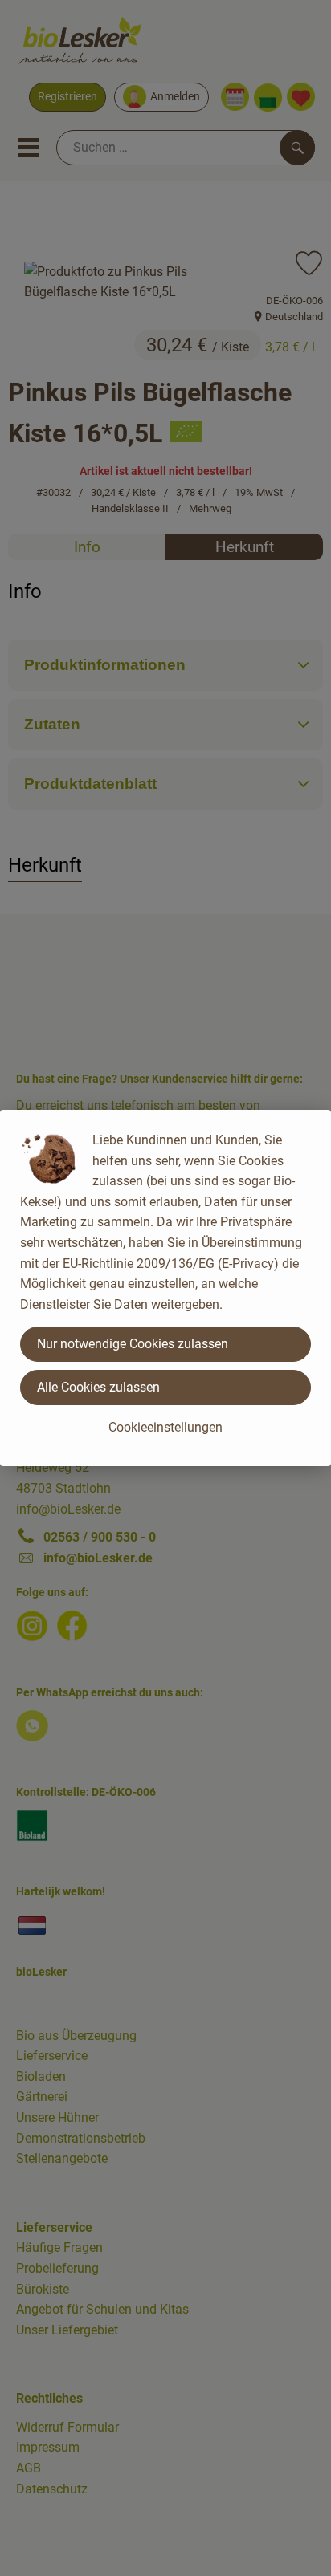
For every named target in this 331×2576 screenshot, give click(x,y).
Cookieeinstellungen (165, 1427)
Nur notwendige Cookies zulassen (133, 1344)
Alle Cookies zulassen (98, 1387)
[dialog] (165, 1288)
